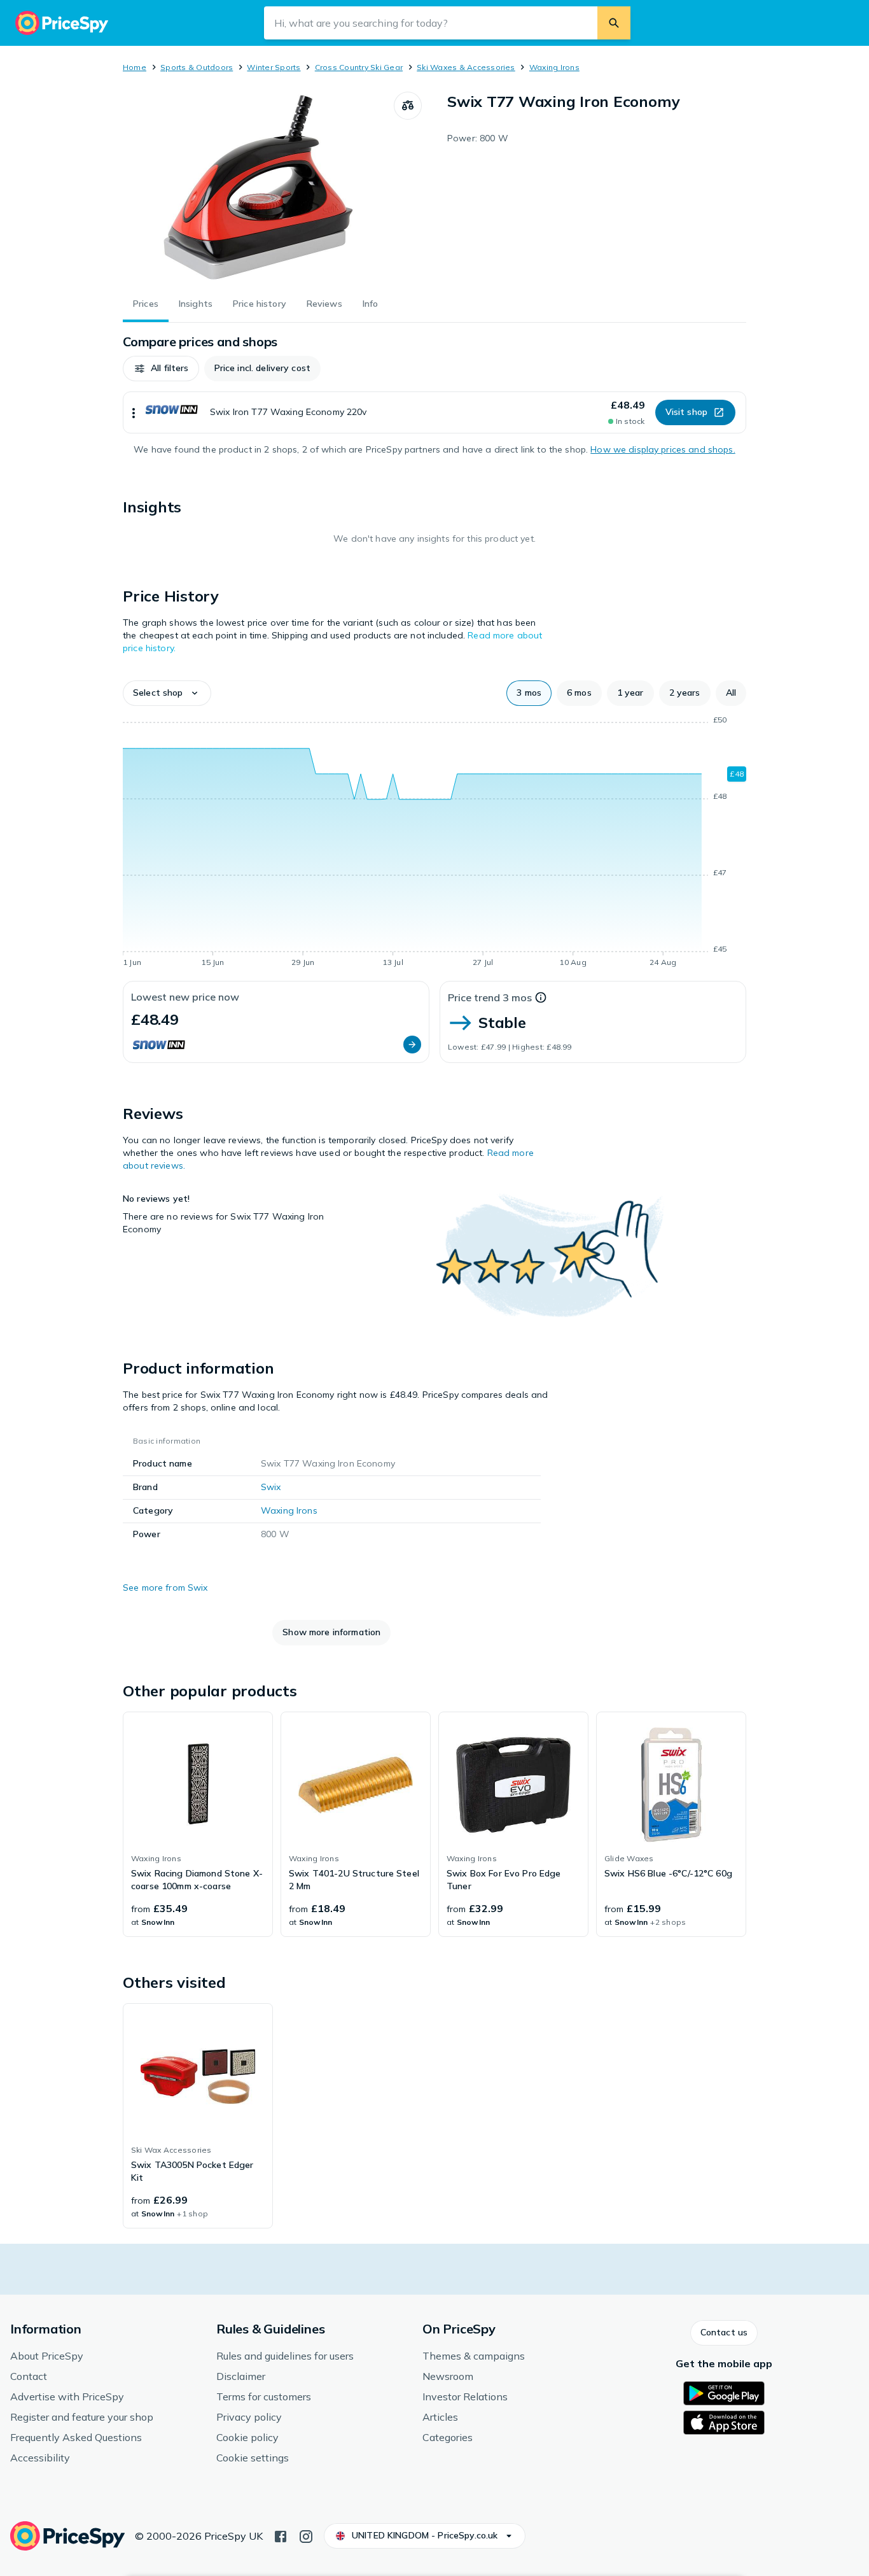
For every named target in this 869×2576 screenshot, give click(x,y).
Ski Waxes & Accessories (466, 67)
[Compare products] (408, 106)
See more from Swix (165, 1587)
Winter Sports (274, 67)
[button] (161, 369)
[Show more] (134, 412)
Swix (271, 1487)
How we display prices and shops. (663, 449)
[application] (434, 843)
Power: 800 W (478, 138)
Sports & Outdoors (197, 67)
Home (135, 67)
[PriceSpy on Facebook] (281, 2535)
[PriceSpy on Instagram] (306, 2535)
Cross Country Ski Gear (359, 67)
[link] (198, 1824)
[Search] (614, 23)
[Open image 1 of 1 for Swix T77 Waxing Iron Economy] (258, 187)
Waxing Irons (554, 67)
